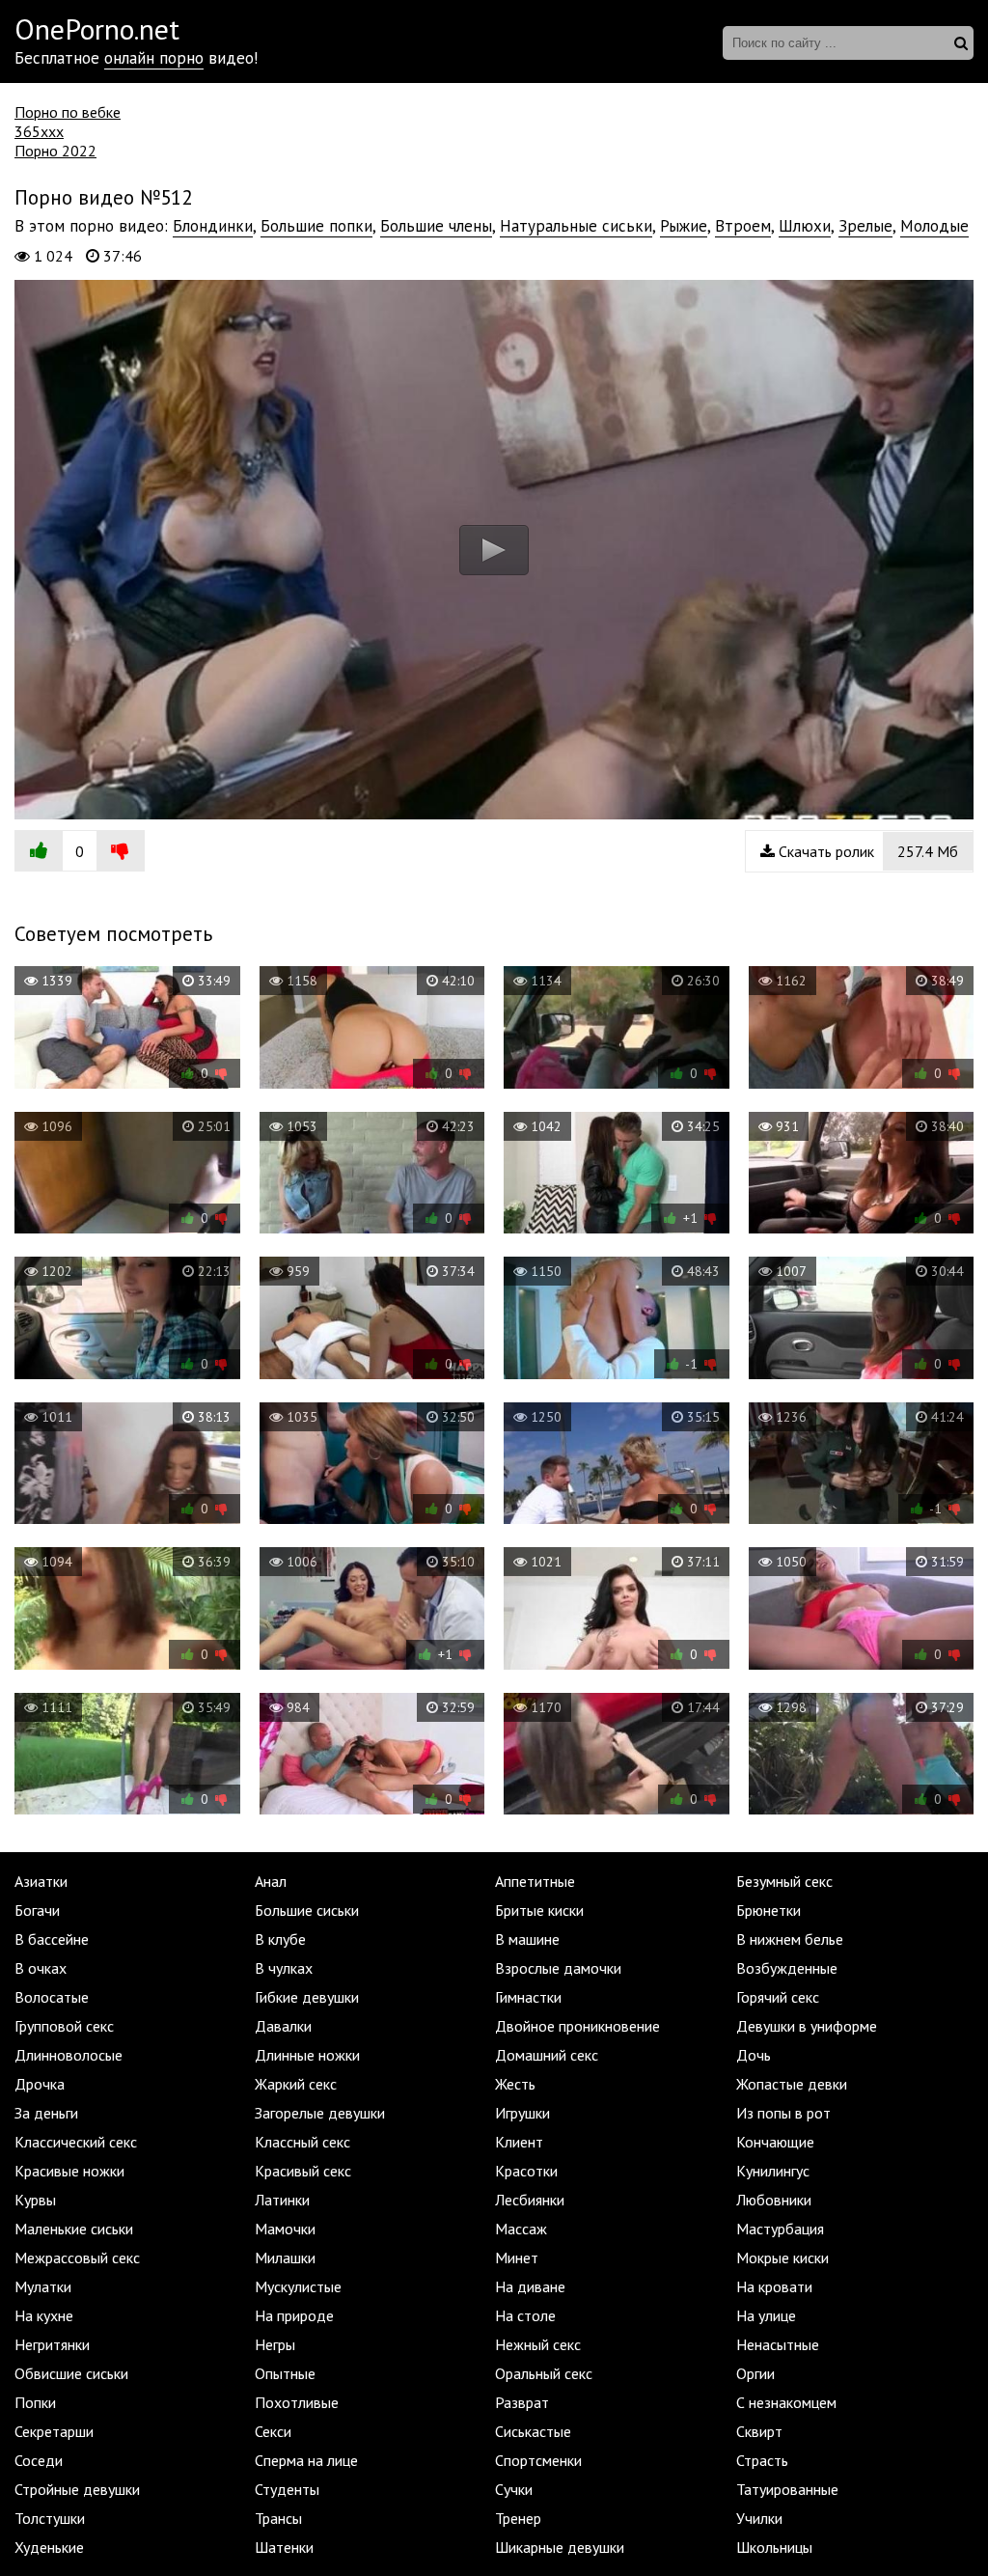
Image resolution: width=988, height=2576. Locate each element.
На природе (294, 2315)
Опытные (285, 2373)
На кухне (44, 2315)
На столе (525, 2315)
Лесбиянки (530, 2200)
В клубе (280, 1939)
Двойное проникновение (577, 2026)
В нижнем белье (790, 1939)
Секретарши (54, 2431)
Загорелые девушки (320, 2113)
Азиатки (41, 1881)
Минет (517, 2257)
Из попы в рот (783, 2113)
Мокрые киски (782, 2257)
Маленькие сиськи (74, 2229)
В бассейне (52, 1939)
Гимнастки (528, 1997)
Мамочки (285, 2229)
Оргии (755, 2373)
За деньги (46, 2113)
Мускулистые (298, 2286)
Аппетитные (535, 1881)
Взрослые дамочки (558, 1968)
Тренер (518, 2518)
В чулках (284, 1968)
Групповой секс (64, 2026)
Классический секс (76, 2142)
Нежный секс (538, 2344)
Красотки (526, 2171)
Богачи (37, 1910)
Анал (271, 1881)
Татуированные (787, 2489)
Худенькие (49, 2547)
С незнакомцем (786, 2402)
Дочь (754, 2055)
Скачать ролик (866, 851)
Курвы (35, 2200)
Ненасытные (778, 2344)
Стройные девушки (77, 2489)
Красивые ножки (69, 2171)
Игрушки (522, 2113)
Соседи (39, 2460)
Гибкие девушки (307, 1997)
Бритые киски (539, 1910)
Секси (273, 2431)
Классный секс (302, 2142)
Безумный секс (784, 1881)
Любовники (774, 2200)
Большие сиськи (307, 1910)
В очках (41, 1968)
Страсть (762, 2460)
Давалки (283, 2026)
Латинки (282, 2200)
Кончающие (775, 2142)
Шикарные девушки (560, 2547)
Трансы (278, 2518)
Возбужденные (787, 1968)
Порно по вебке (68, 112)
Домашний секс (547, 2055)
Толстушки (50, 2518)
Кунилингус (773, 2171)
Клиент (519, 2142)
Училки (759, 2518)
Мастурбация (780, 2229)
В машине (527, 1939)
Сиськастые (533, 2431)
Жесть (515, 2084)
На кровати (774, 2286)
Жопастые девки (792, 2084)
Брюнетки (768, 1910)
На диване (530, 2286)
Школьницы (774, 2547)
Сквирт (759, 2431)
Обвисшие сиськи (71, 2373)
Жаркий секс (296, 2084)
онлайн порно (154, 58)
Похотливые (297, 2402)
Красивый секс (303, 2171)
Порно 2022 (55, 151)
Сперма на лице (306, 2460)
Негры (275, 2344)
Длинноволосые (69, 2055)
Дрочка (40, 2084)
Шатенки (284, 2547)
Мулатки (43, 2286)
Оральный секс (544, 2373)
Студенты (287, 2489)
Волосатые (52, 1997)
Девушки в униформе (807, 2026)
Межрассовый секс (77, 2257)
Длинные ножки (307, 2055)
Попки (35, 2402)
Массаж (521, 2229)
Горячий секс (778, 1997)
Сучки (514, 2489)
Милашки (285, 2257)
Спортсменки (538, 2460)
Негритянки (52, 2344)
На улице (766, 2315)
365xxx (39, 131)
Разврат (522, 2402)
